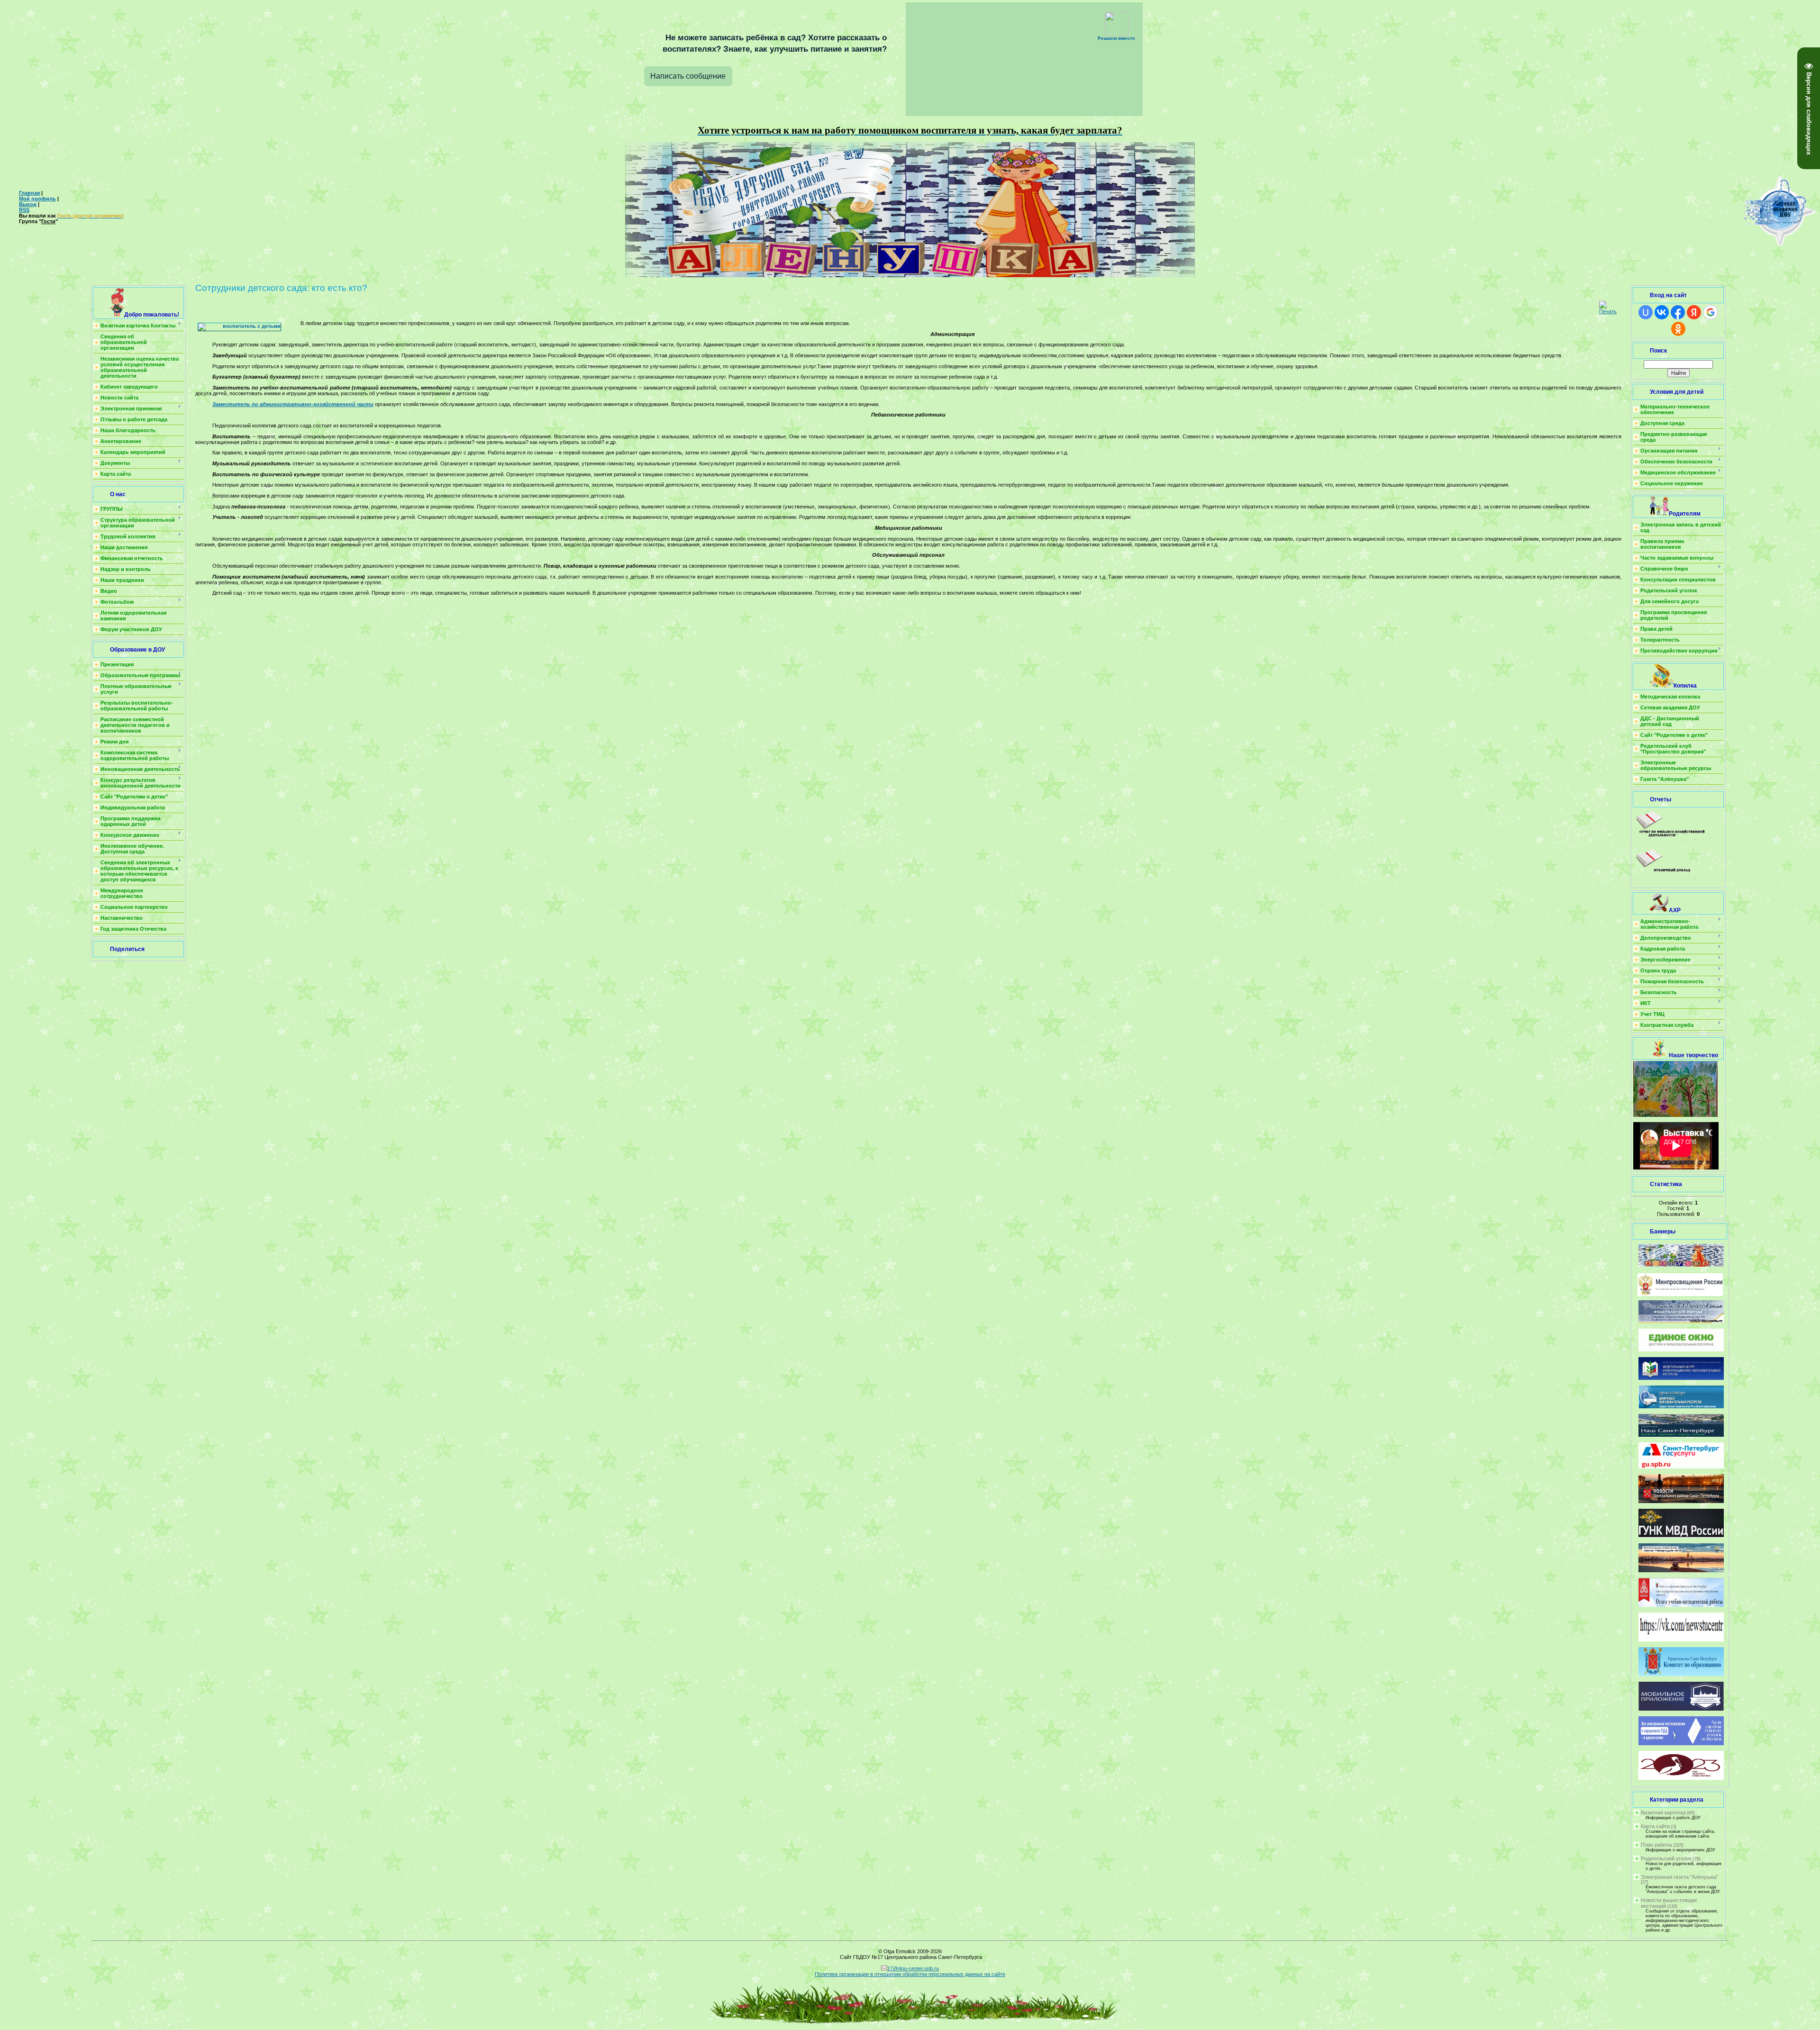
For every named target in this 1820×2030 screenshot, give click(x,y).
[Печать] (1608, 311)
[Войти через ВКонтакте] (1662, 312)
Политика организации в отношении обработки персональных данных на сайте (910, 1974)
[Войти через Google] (1711, 312)
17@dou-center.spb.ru (913, 1968)
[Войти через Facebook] (1678, 312)
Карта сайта (1655, 1826)
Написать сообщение (688, 76)
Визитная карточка (1663, 1812)
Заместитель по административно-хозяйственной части (293, 404)
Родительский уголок (1666, 1858)
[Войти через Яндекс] (1694, 312)
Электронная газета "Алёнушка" (1679, 1877)
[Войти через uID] (1646, 312)
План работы (1656, 1845)
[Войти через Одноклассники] (1678, 329)
